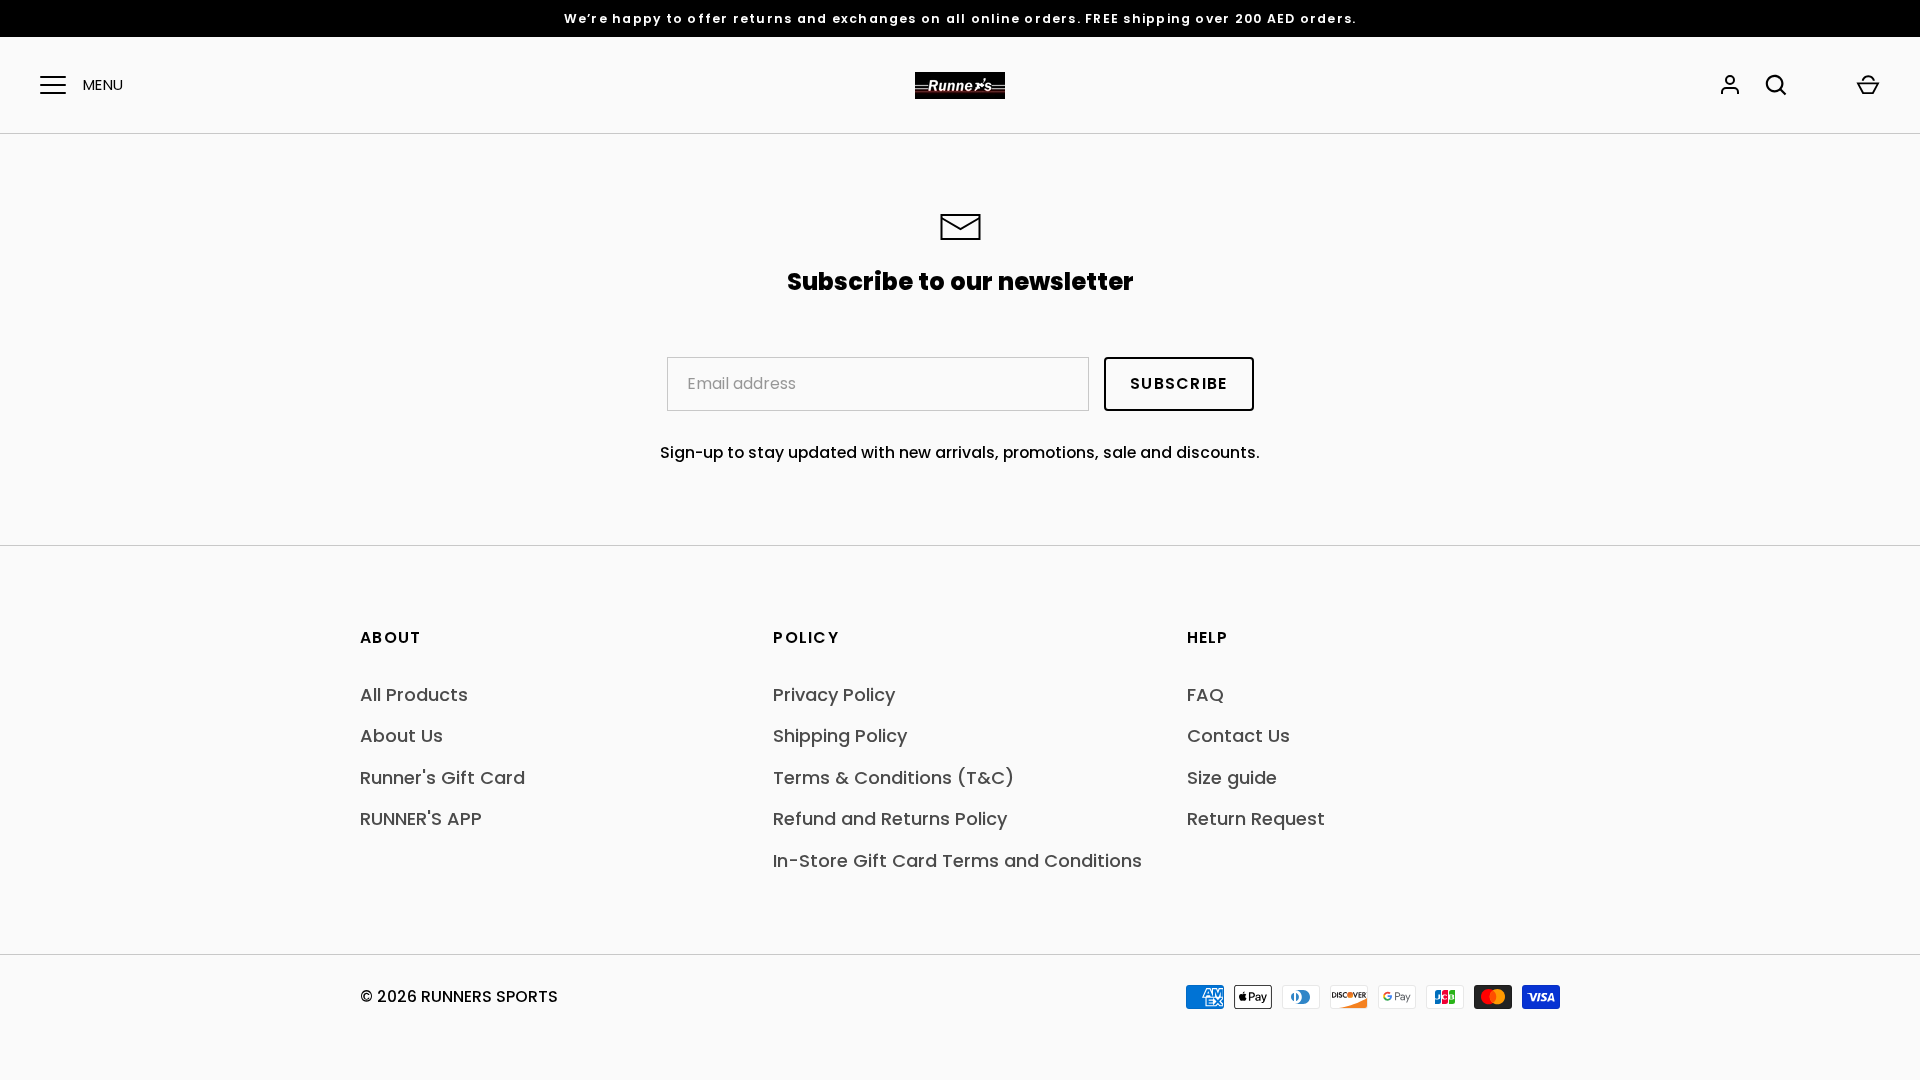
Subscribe (1178, 383)
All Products (414, 694)
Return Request (1256, 818)
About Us (401, 735)
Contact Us (1238, 735)
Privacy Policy (834, 694)
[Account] (1730, 85)
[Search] (1776, 85)
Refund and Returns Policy (890, 818)
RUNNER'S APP (421, 818)
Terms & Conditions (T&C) (893, 777)
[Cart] (1868, 85)
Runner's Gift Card (442, 777)
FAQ (1205, 694)
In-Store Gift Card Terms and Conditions (957, 860)
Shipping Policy (840, 735)
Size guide (1232, 777)
